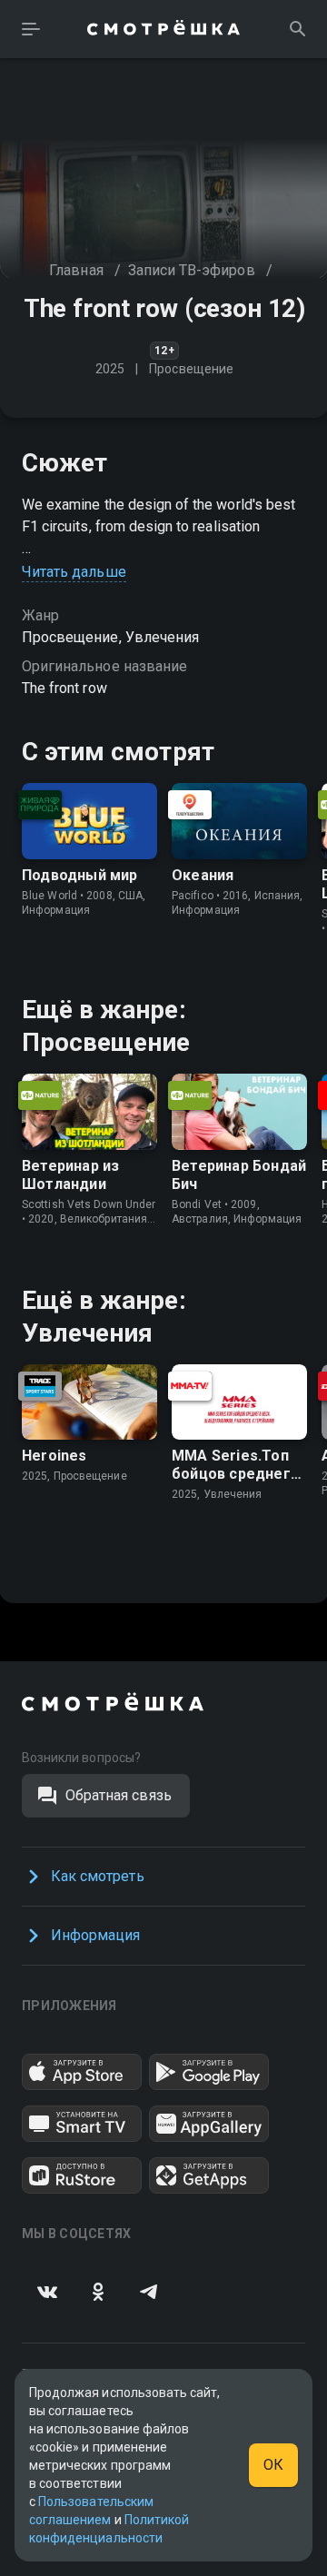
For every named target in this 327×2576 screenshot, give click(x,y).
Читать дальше (74, 572)
